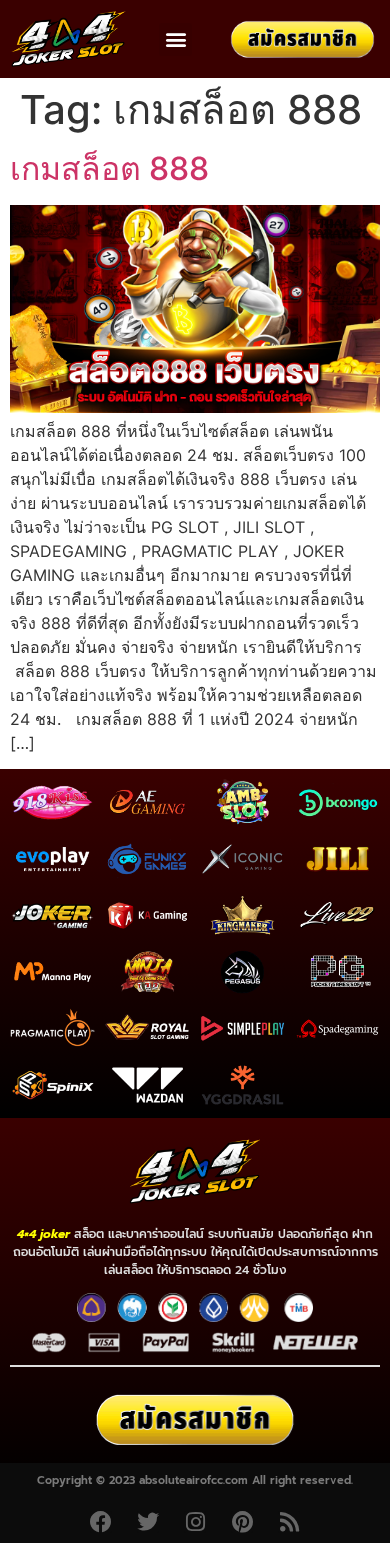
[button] (175, 39)
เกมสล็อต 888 (109, 168)
